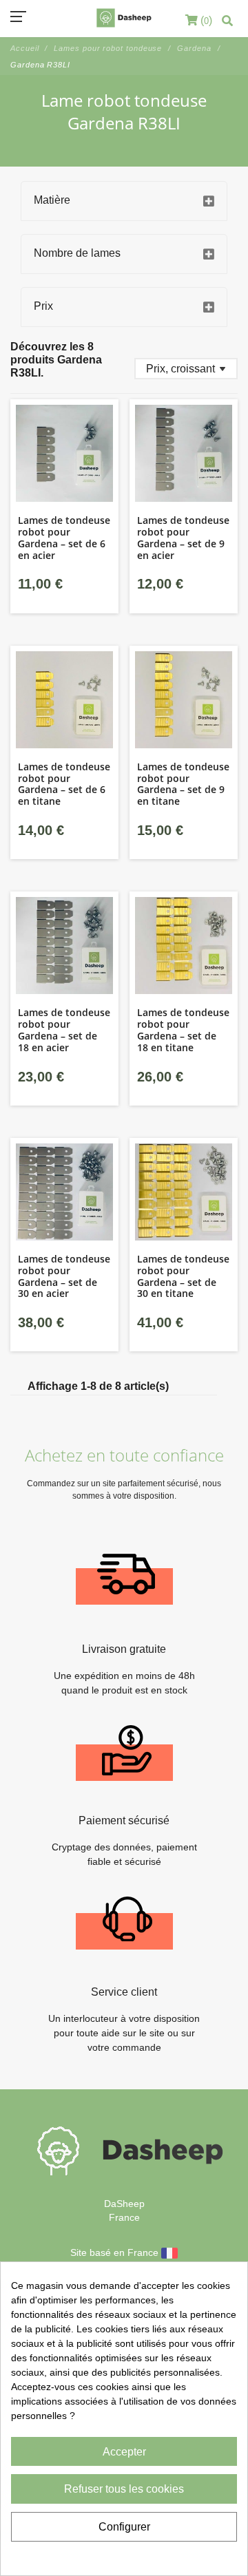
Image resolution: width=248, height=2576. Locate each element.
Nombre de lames (77, 253)
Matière (52, 200)
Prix (43, 306)
